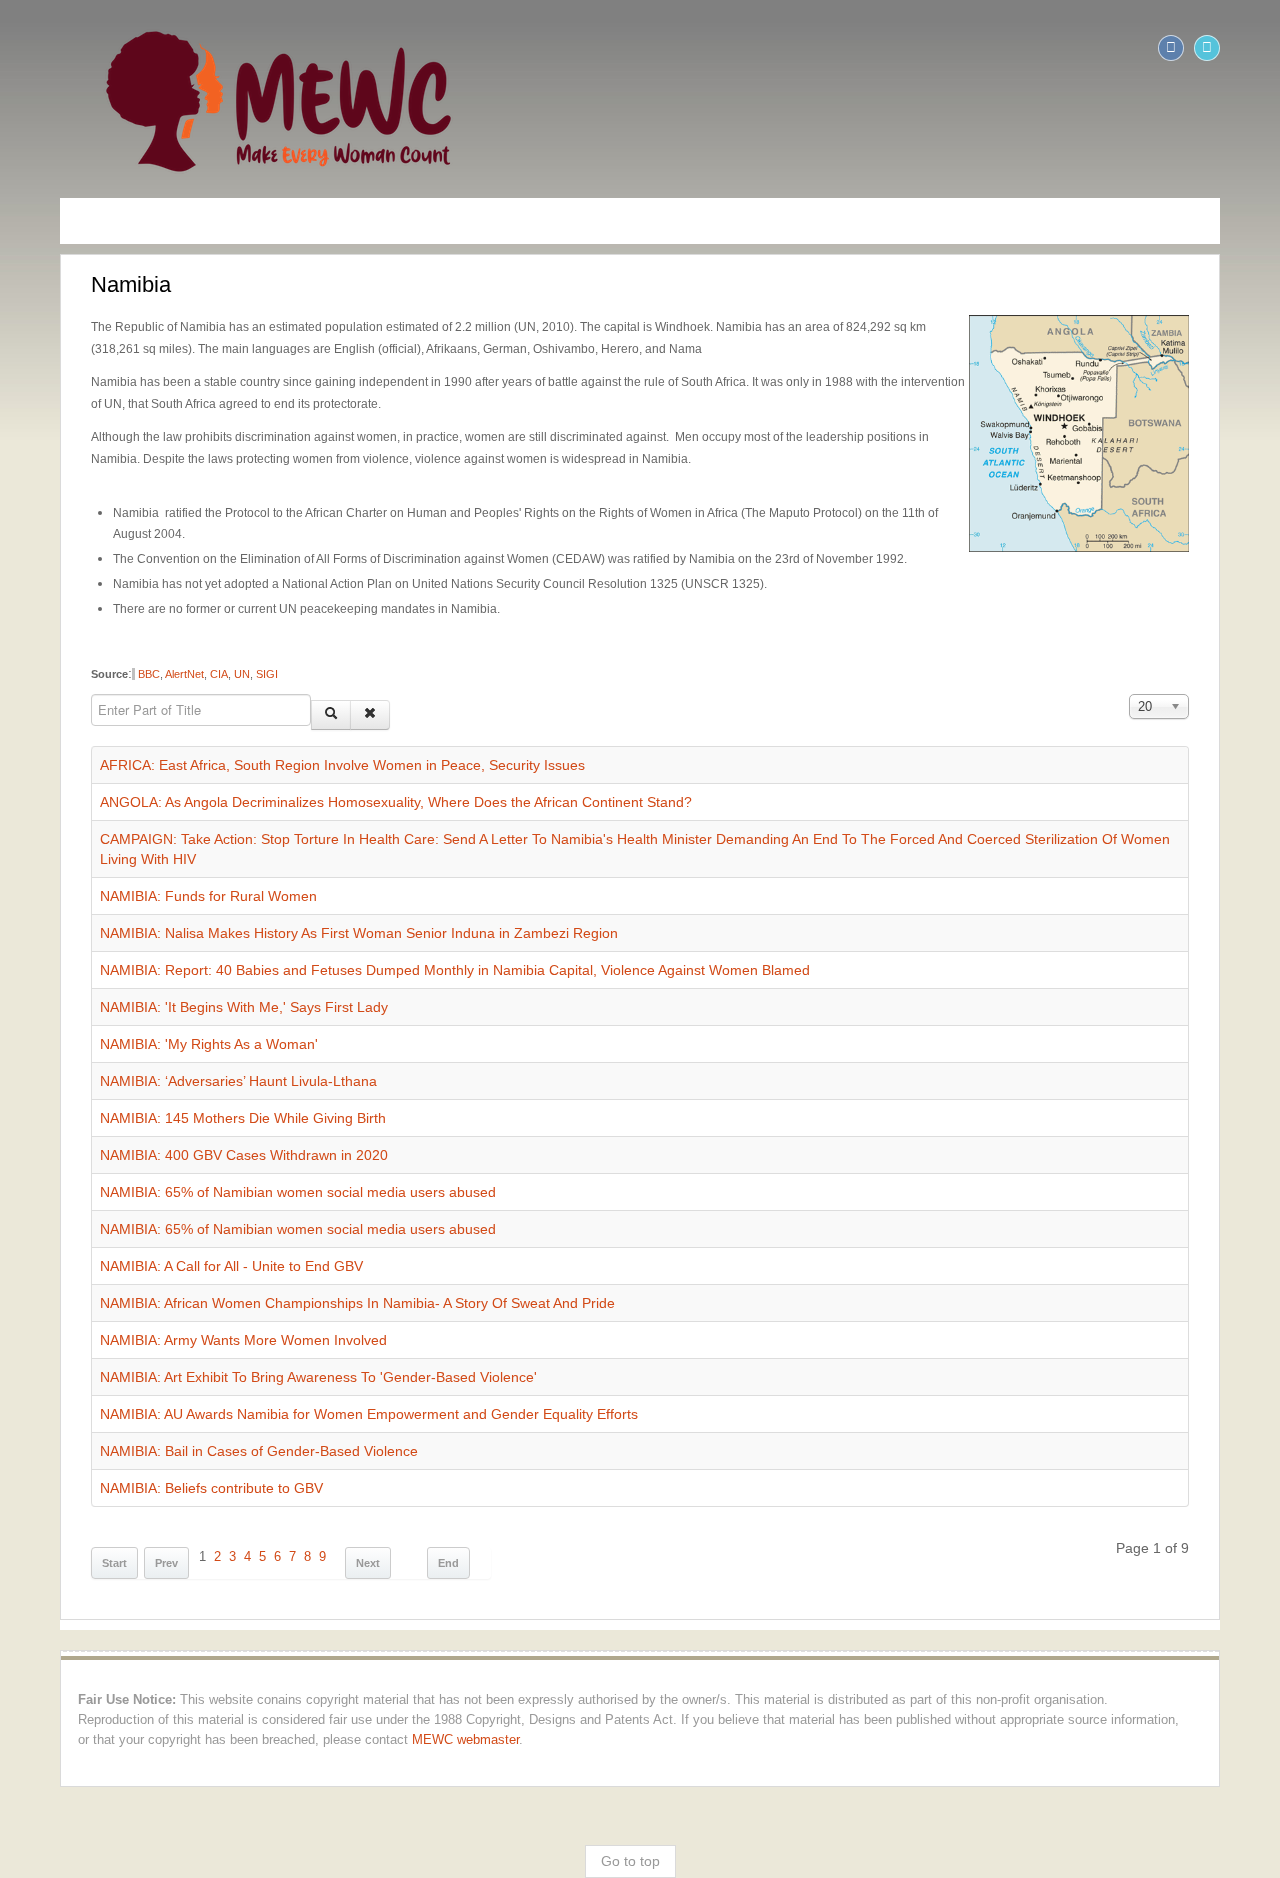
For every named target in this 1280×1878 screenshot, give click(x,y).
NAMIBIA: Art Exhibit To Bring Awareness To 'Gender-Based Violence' (263, 1336)
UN (187, 653)
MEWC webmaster (123, 1699)
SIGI (212, 653)
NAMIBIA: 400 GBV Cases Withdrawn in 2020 (189, 1114)
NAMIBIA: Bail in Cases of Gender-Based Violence (204, 1410)
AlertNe (127, 653)
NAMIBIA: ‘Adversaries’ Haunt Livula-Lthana (183, 1040)
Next (313, 1522)
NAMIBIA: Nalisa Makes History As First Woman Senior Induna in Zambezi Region (304, 892)
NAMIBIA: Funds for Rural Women (153, 855)
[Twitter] (1262, 48)
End (393, 1522)
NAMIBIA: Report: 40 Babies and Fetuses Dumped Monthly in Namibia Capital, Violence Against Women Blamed (400, 929)
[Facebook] (1226, 48)
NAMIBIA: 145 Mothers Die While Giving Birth (188, 1077)
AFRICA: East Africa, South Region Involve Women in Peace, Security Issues (287, 744)
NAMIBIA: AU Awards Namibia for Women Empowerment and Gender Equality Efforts (314, 1373)
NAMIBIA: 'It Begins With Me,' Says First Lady (189, 966)
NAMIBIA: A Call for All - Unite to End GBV (176, 1225)
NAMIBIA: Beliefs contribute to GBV (156, 1447)
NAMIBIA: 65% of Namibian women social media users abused (243, 1151)
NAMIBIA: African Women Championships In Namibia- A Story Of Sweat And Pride (302, 1262)
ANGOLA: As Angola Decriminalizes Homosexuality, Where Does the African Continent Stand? (341, 781)
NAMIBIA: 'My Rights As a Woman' (154, 1003)
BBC (92, 653)
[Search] (276, 694)
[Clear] (315, 694)
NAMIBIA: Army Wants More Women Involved (188, 1299)
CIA (164, 653)
